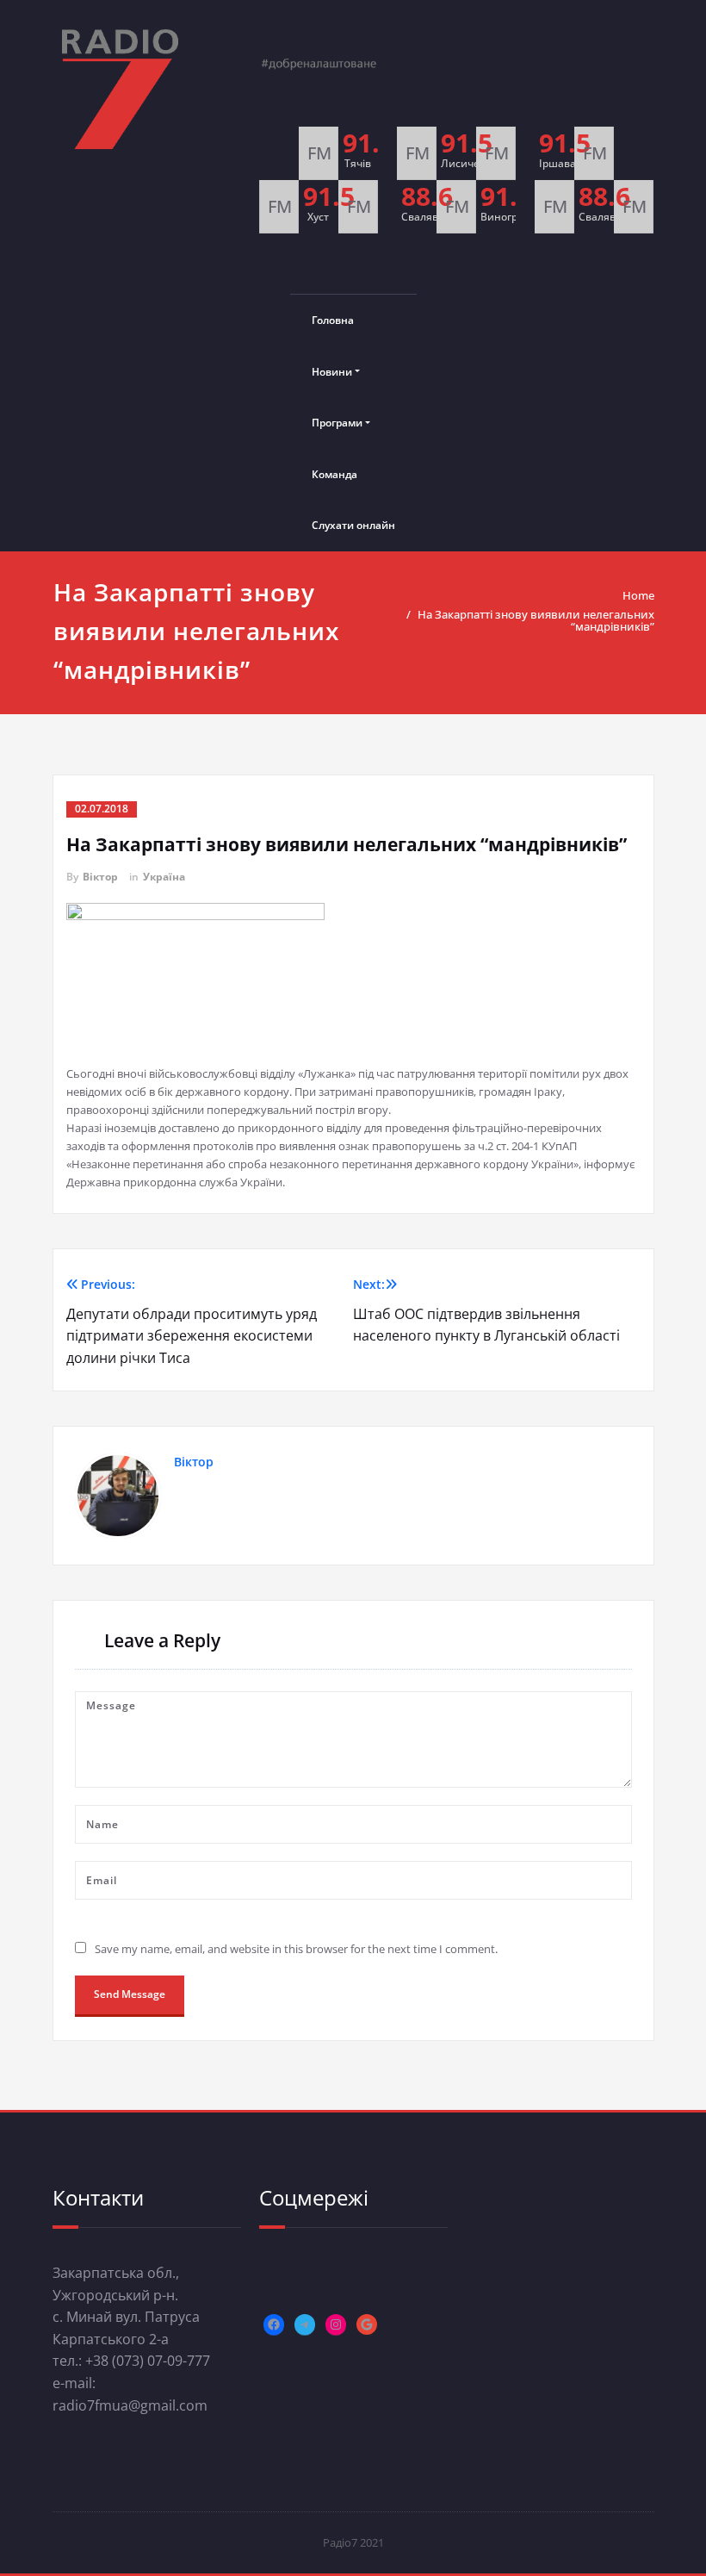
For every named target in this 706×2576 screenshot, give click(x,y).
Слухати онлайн (353, 525)
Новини (332, 372)
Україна (164, 877)
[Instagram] (336, 2324)
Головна (333, 320)
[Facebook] (274, 2324)
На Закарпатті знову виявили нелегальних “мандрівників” (536, 620)
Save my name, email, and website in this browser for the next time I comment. (296, 1949)
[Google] (367, 2324)
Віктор (100, 877)
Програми (337, 423)
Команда (334, 474)
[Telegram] (305, 2324)
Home (638, 595)
